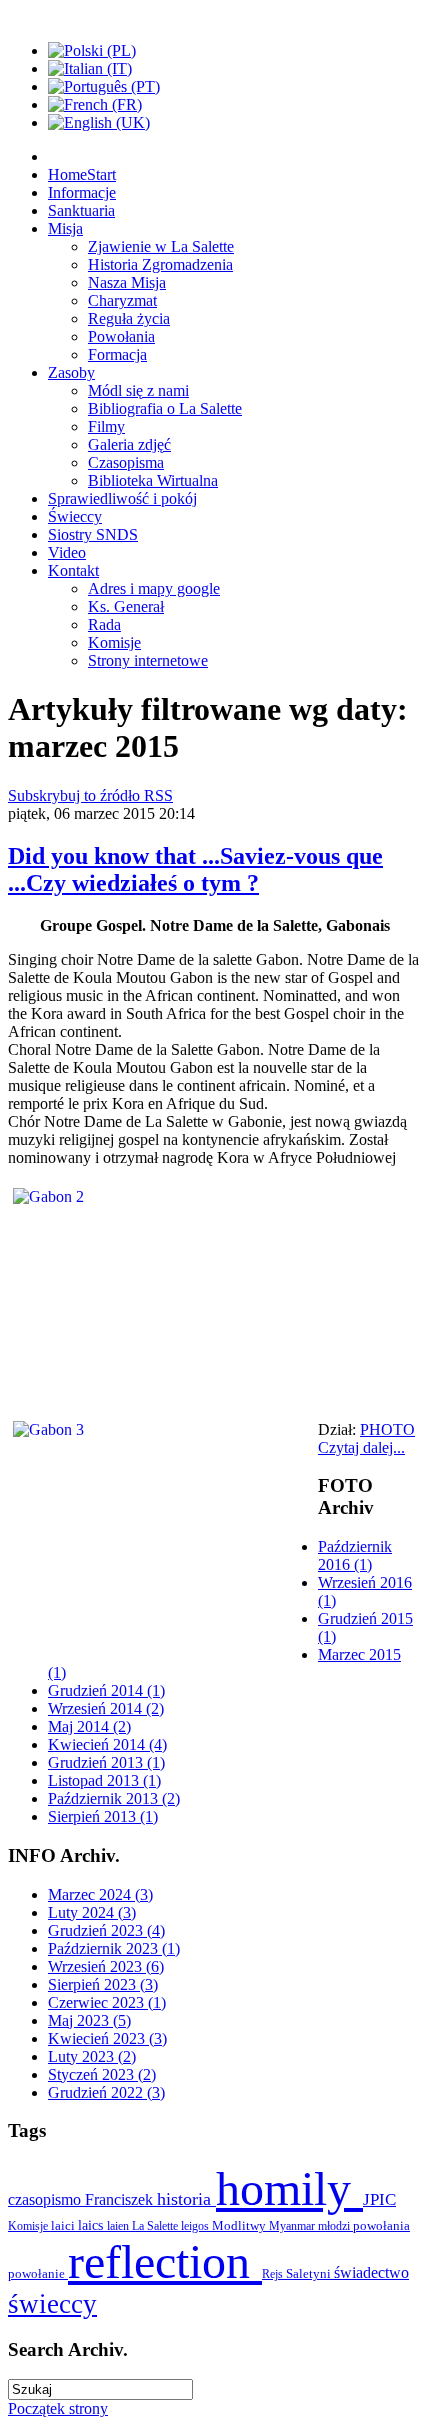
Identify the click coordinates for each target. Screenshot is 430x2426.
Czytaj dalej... (361, 1447)
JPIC (379, 2199)
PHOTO (387, 1429)
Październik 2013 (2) (114, 1798)
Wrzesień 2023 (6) (106, 1966)
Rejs (274, 2274)
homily (289, 2188)
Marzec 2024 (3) (100, 1894)
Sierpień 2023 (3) (103, 1984)
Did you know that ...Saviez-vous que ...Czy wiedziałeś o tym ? (195, 869)
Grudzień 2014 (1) (106, 1690)
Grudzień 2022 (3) (106, 2092)
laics (92, 2225)
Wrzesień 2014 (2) (106, 1708)
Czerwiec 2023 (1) (107, 2002)
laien (119, 2226)
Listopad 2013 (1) (104, 1780)
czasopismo (46, 2199)
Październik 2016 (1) (355, 1555)
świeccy (52, 2304)
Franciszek (121, 2199)
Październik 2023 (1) (114, 1948)
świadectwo (371, 2272)
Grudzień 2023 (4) (106, 1930)
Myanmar (293, 2226)
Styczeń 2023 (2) (102, 2074)
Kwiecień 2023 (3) (107, 2038)
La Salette (156, 2226)
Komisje (29, 2226)
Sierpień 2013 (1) (103, 1816)
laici (64, 2225)
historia (186, 2199)
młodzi (335, 2226)
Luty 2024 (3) (92, 1912)
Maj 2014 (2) (89, 1726)
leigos (196, 2226)
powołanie (38, 2273)
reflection (165, 2261)
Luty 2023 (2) (92, 2056)
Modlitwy (240, 2225)
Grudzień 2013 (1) (106, 1762)
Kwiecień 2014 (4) (107, 1744)
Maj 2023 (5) (89, 2020)
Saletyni (310, 2273)
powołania (381, 2225)
